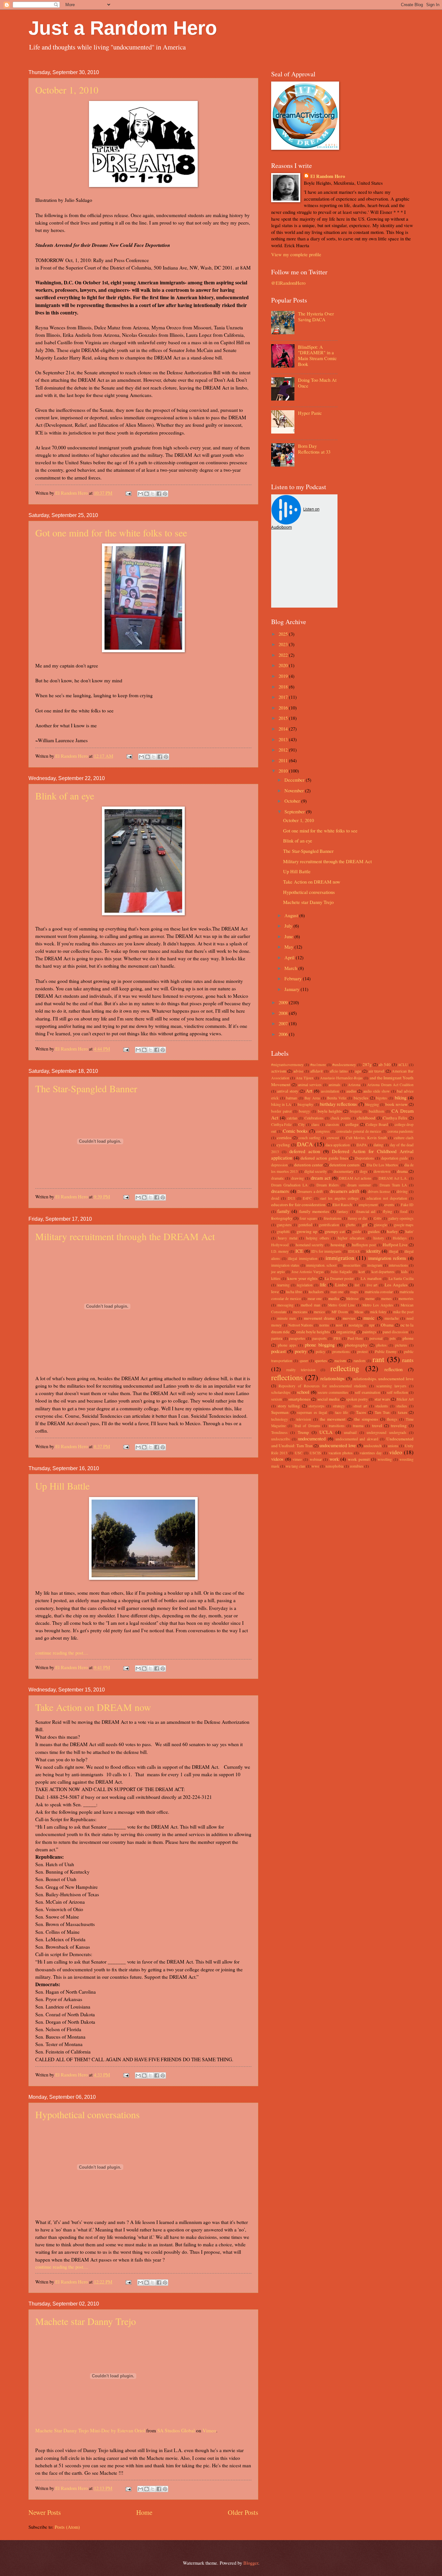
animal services (310, 1085)
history (379, 1238)
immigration (340, 1258)
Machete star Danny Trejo (86, 2321)
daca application (338, 1145)
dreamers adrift (345, 1191)
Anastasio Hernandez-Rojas (341, 1078)
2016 (284, 708)
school (303, 1392)
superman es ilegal (312, 1412)
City (302, 1124)
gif (365, 1225)
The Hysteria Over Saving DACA (316, 316)
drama (402, 1171)
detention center (308, 1165)
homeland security (310, 1245)
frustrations (333, 1218)
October (293, 801)
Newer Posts (45, 2512)
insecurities (352, 1265)
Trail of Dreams (307, 1426)
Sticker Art (405, 1399)
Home (144, 2512)
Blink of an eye (65, 796)
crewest (333, 1138)
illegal (393, 1251)
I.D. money (280, 1251)
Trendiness (279, 1432)
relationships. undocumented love (383, 1379)
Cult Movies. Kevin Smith (366, 1138)
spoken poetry (357, 1399)
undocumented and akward (357, 1439)
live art (372, 1285)
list (357, 1285)
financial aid (366, 1211)
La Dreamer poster (339, 1278)
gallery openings (401, 1218)
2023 (284, 644)
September (295, 811)
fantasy (343, 1211)
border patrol (281, 1111)
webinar (316, 1459)
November (295, 790)
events (389, 1205)
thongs (392, 1419)
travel (377, 1426)
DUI (291, 1198)
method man (311, 1305)
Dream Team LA (393, 1185)
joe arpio (278, 1272)
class (315, 1124)
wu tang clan (295, 1466)
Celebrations (314, 1118)
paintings (369, 1332)
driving (402, 1191)
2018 (284, 687)
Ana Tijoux (304, 1078)
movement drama (319, 1318)
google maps (404, 1225)
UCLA (326, 1432)
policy (320, 1352)
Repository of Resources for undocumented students (323, 1386)
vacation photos (341, 1453)
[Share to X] (153, 494)
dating (378, 1145)
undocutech (373, 1446)
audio (351, 1091)
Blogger (251, 2563)
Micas (359, 1312)
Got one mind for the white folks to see (111, 533)
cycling (283, 1145)
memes (387, 1299)
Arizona (354, 1085)
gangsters (284, 1225)
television (304, 1419)
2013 (284, 739)
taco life (342, 1412)
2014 (284, 729)
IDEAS (354, 1251)
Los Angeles (396, 1285)
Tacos (361, 1412)
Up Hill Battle (62, 1486)
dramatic (278, 1178)
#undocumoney (344, 1065)
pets (393, 1338)
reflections (287, 1377)
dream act (321, 1178)
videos (277, 1459)
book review (396, 1104)
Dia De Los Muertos (382, 1165)
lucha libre (294, 1292)
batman (292, 1098)
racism (340, 1360)
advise (298, 1071)
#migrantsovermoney (287, 1065)
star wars (382, 1399)
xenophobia (334, 1466)
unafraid (350, 1432)
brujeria (356, 1111)
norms (324, 1325)
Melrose (352, 1299)
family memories (314, 1211)
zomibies (357, 1466)
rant (378, 1359)
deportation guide (395, 1158)
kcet (362, 1272)
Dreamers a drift (310, 1191)
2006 (284, 1034)
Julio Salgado (341, 1272)
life (323, 1284)
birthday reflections (338, 1104)
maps (354, 1292)
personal (376, 1338)
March (291, 968)
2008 (284, 1013)
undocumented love (337, 1445)
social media (328, 1399)
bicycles (361, 1098)
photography (356, 1345)
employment (368, 1205)
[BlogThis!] (147, 494)
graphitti (283, 1232)
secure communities (333, 1392)
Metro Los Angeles (378, 1305)
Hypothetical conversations (88, 2114)
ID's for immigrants (326, 1251)
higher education (351, 1238)
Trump (303, 1432)
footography (282, 1218)
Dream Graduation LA (289, 1185)
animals (335, 1085)
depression (279, 1165)
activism (279, 1071)
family (283, 1211)
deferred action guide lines (324, 1158)
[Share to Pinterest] (165, 494)
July (289, 926)
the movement (333, 1419)
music (369, 1318)
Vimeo (209, 2430)
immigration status (285, 1265)
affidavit (316, 1071)
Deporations (365, 1158)
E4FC (307, 1198)
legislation (305, 1285)
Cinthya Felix (395, 1118)
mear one (315, 1299)
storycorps (316, 1406)
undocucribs (281, 1439)
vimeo (297, 1459)
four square (308, 1218)
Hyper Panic (310, 413)
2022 (284, 655)
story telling (289, 1406)
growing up (307, 1231)
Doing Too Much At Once (317, 383)
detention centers (344, 1165)
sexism (276, 1399)
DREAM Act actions (355, 1178)
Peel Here (355, 1338)
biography (305, 1104)
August (292, 915)
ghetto (351, 1225)
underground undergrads (386, 1432)
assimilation (330, 1091)
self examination (368, 1392)
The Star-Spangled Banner (86, 1088)
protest (362, 1352)
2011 (284, 760)
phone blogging (320, 1345)
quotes (321, 1360)
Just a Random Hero (123, 28)
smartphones (299, 1399)
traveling (399, 1426)
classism (332, 1124)
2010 (284, 771)
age (358, 1071)
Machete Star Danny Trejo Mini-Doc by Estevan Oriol (90, 2430)
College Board (377, 1124)
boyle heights (330, 1111)
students (382, 1406)
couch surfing (309, 1138)
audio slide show (377, 1091)
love (275, 1292)
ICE (299, 1251)
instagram (375, 1265)
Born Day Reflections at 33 (314, 449)
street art (360, 1406)
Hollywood (280, 1245)
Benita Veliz (337, 1098)
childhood (366, 1118)
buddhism (376, 1111)
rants (408, 1360)
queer (304, 1361)
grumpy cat (335, 1231)
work (334, 1459)
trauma (358, 1426)
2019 (284, 676)
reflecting (345, 1368)
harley (392, 1231)
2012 (284, 750)
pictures (401, 1345)
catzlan (292, 1118)
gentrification (329, 1225)
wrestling (385, 1459)
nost (339, 1325)
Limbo (341, 1285)
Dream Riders (328, 1185)
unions (393, 1446)
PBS (337, 1338)
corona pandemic (401, 1131)
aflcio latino (339, 1071)
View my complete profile (296, 254)
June (289, 936)
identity (373, 1251)
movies (349, 1318)
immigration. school (321, 1265)
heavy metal (288, 1238)
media (334, 1298)
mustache (392, 1318)
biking (401, 1097)
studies (402, 1406)
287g (367, 1064)
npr (372, 1325)
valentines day (371, 1453)
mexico (319, 1312)
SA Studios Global (176, 2430)
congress (323, 1131)
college (352, 1124)
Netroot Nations (301, 1325)
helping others (318, 1238)
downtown (382, 1171)
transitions (337, 1426)
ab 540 (385, 1064)
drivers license (379, 1191)
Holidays (400, 1238)
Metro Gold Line (342, 1305)
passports (320, 1338)
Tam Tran (382, 1412)
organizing (346, 1332)
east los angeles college (339, 1198)
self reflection (398, 1392)
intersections (398, 1265)
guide (357, 1232)
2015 (284, 718)
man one (337, 1292)
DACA (305, 1144)
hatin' (409, 1232)
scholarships (281, 1392)
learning (283, 1285)
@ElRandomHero (288, 283)
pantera (277, 1338)
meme (370, 1299)
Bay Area (312, 1098)
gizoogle (381, 1225)
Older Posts (243, 2512)
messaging (285, 1305)
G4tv (378, 1218)
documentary (343, 1171)
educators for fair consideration (298, 1205)
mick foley (378, 1312)
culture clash (404, 1138)
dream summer (359, 1185)
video (396, 1452)
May (289, 947)
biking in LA (281, 1104)
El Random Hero (328, 176)
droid (275, 1198)
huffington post (364, 1245)
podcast (278, 1351)
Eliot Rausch (342, 1205)
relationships (332, 1378)
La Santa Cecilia (401, 1278)
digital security (316, 1171)
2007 (284, 1023)
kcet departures (383, 1272)
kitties (276, 1278)
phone (408, 1338)
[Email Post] (128, 493)
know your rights (303, 1278)
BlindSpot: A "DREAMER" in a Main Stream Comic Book (317, 355)
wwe (315, 1466)
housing (338, 1245)
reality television (301, 1370)
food (404, 1211)
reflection (393, 1369)
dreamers (280, 1191)
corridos (284, 1138)
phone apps (287, 1345)
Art (309, 1091)
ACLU (403, 1065)
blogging (372, 1104)
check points (340, 1118)
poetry (301, 1351)
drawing (298, 1178)
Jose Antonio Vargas (308, 1272)
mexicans (300, 1312)
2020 (284, 665)
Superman (280, 1412)
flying (388, 1211)
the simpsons (366, 1419)
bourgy (304, 1111)
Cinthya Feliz (281, 1124)
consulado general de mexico (359, 1131)
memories (406, 1299)
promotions (341, 1352)
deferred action (305, 1151)
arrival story (288, 1091)
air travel (376, 1071)
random (359, 1361)
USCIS (315, 1453)
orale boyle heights (313, 1332)
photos (381, 1345)
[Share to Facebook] (159, 494)
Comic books (295, 1131)
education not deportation (387, 1198)
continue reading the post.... (62, 1653)
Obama (387, 1325)
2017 (284, 697)
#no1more (318, 1065)
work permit (359, 1459)
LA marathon (371, 1278)
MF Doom (340, 1312)
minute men (287, 1318)
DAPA (362, 1145)
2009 (284, 1002)
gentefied (305, 1225)
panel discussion (395, 1332)
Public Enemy (386, 1352)
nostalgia (356, 1325)
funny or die (358, 1218)
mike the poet (403, 1312)
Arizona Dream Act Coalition (390, 1085)
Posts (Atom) (67, 2527)
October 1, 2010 (67, 90)
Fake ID (407, 1205)
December (295, 780)
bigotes (381, 1098)
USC (299, 1453)
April (290, 957)
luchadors (316, 1292)
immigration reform (387, 1258)
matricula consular (379, 1292)
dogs (364, 1171)
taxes (403, 1412)
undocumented (312, 1438)
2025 (284, 634)
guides (374, 1231)
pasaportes (297, 1338)
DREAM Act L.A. (393, 1178)
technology (280, 1419)
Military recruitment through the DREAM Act (125, 1236)
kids (404, 1272)
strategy (339, 1406)
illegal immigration (303, 1258)
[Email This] (140, 494)
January (293, 989)
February (294, 978)
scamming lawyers (391, 1386)
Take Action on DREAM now (93, 1707)
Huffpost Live (395, 1245)
